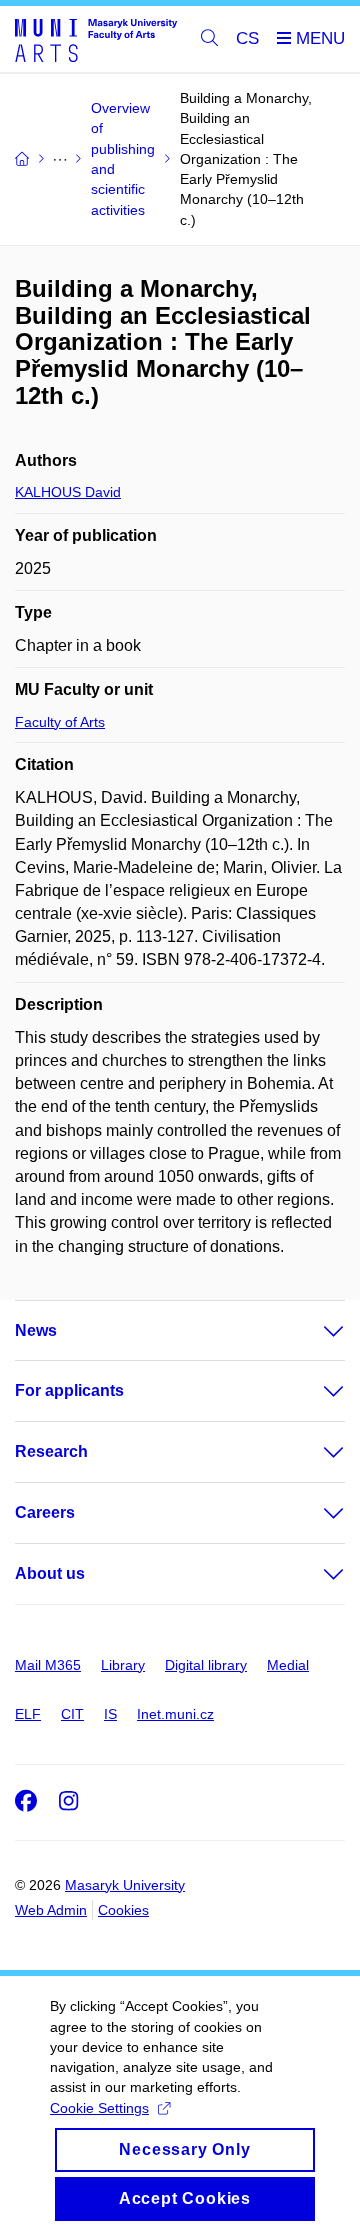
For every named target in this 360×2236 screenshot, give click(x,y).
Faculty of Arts (60, 722)
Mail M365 (48, 1665)
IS (110, 1714)
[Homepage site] (96, 39)
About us (50, 1573)
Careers (45, 1512)
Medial (288, 1665)
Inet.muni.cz (175, 1714)
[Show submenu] (314, 1331)
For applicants (69, 1390)
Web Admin (51, 1910)
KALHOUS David (68, 492)
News (36, 1330)
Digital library (206, 1665)
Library (123, 1665)
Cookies (123, 1910)
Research (51, 1451)
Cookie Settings (99, 2108)
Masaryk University (125, 1885)
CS (247, 38)
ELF (28, 1714)
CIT (72, 1714)
